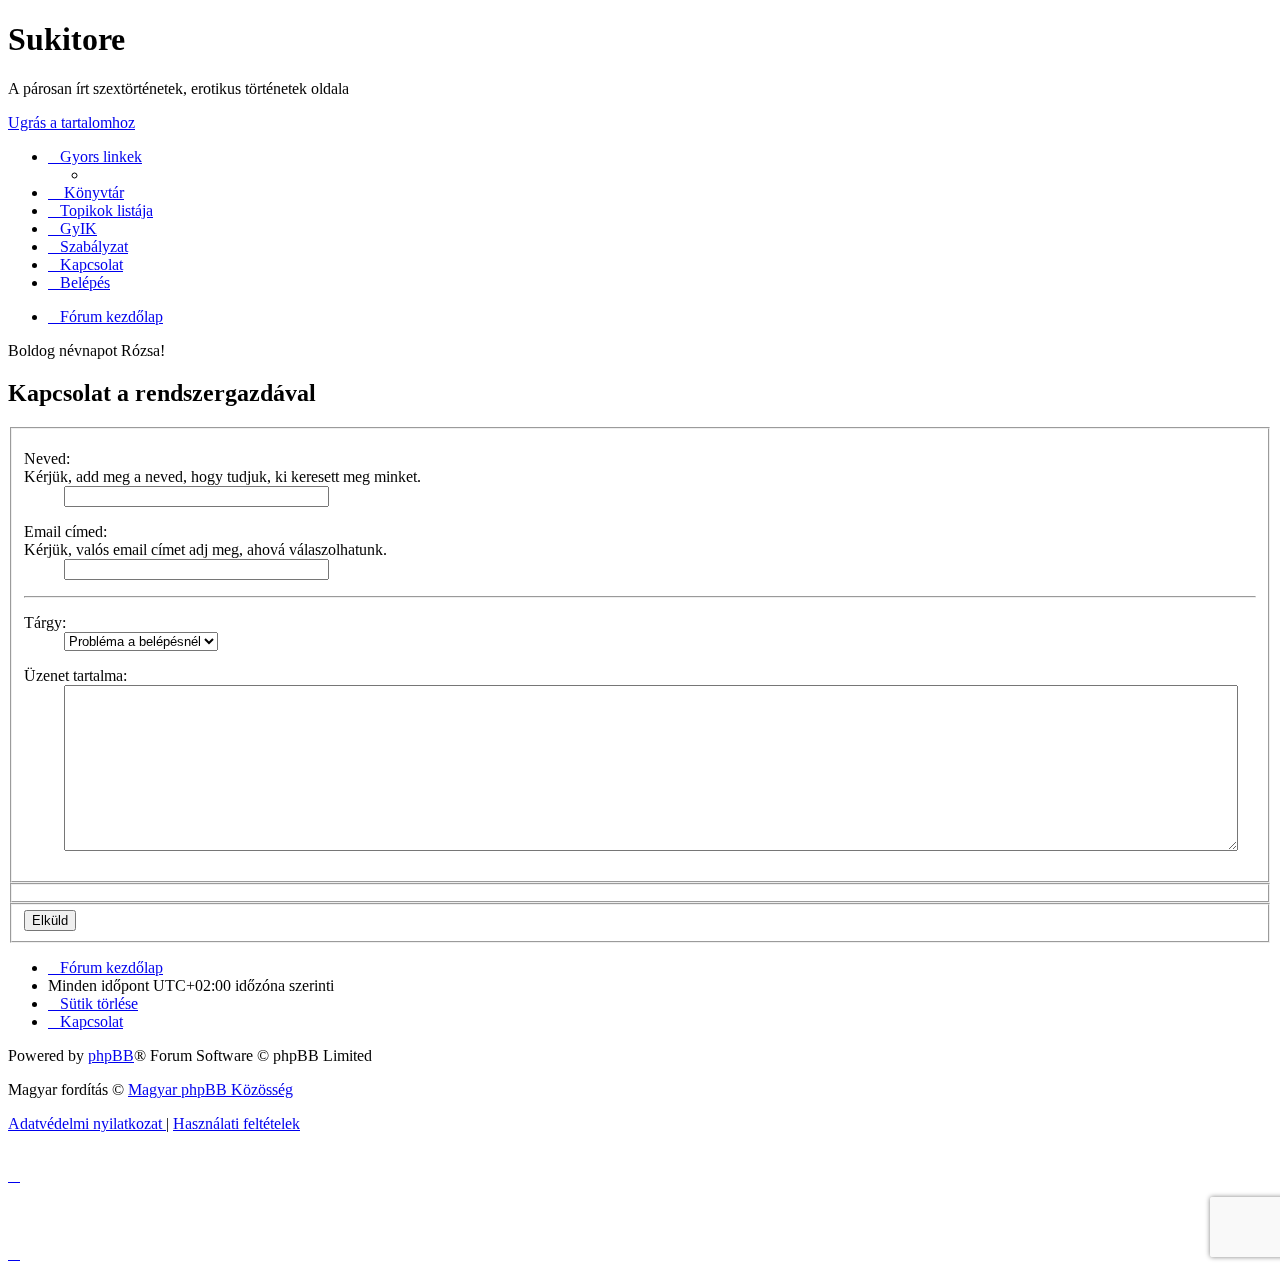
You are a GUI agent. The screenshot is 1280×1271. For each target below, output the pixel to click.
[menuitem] (72, 228)
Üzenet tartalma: (75, 675)
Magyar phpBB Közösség (210, 1089)
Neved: (47, 458)
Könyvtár (92, 192)
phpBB (111, 1055)
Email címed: (65, 531)
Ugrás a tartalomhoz (71, 122)
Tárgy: (45, 622)
